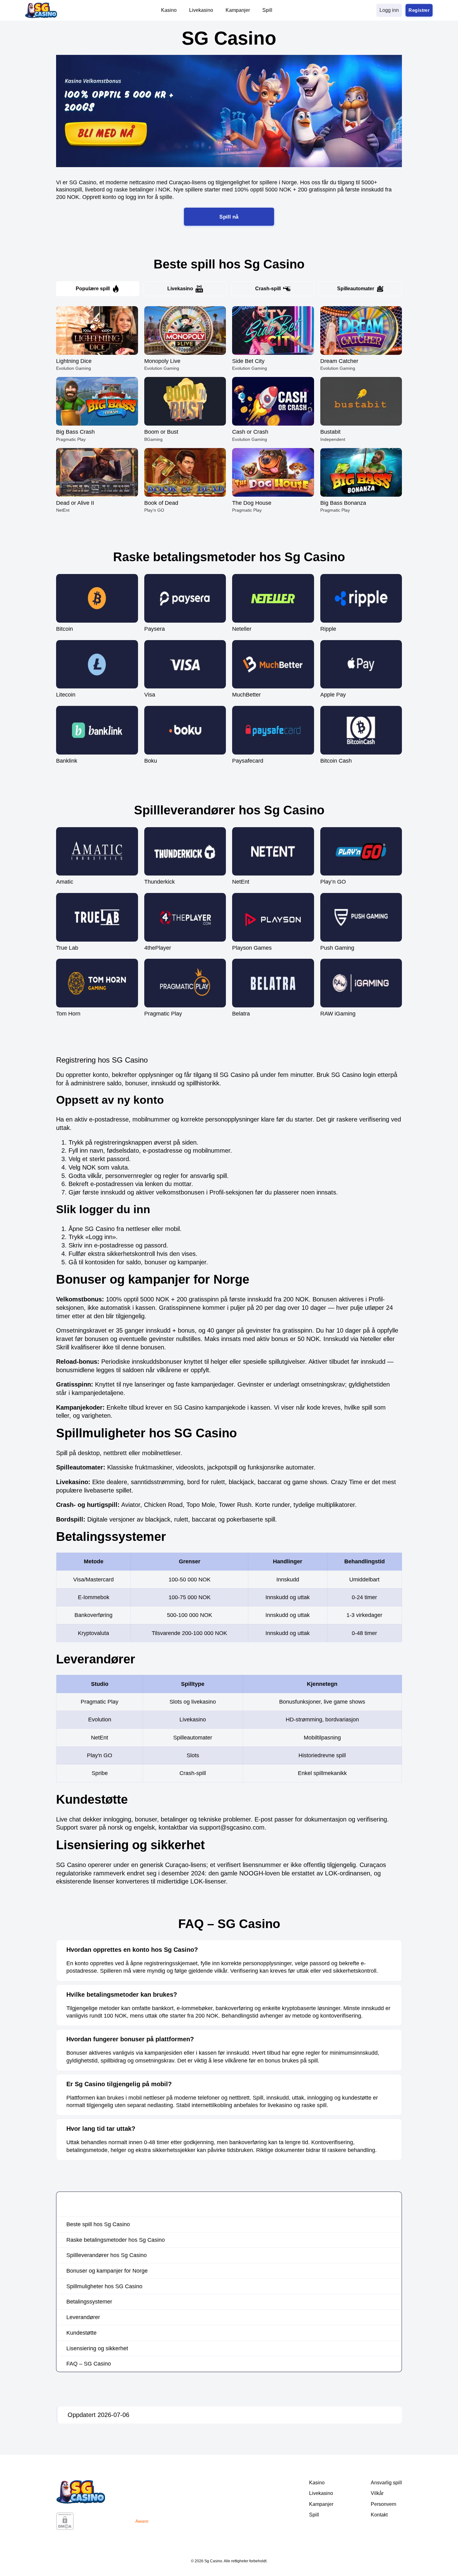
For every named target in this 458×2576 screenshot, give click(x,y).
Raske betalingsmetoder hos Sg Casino (116, 2240)
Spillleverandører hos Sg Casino (107, 2255)
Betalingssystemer (89, 2302)
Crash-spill (268, 289)
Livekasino (180, 289)
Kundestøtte (81, 2333)
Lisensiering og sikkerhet (97, 2348)
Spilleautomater (356, 289)
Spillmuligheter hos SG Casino (104, 2286)
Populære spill (93, 289)
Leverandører (83, 2317)
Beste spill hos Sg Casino (98, 2224)
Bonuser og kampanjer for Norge (107, 2271)
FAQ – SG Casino (89, 2364)
